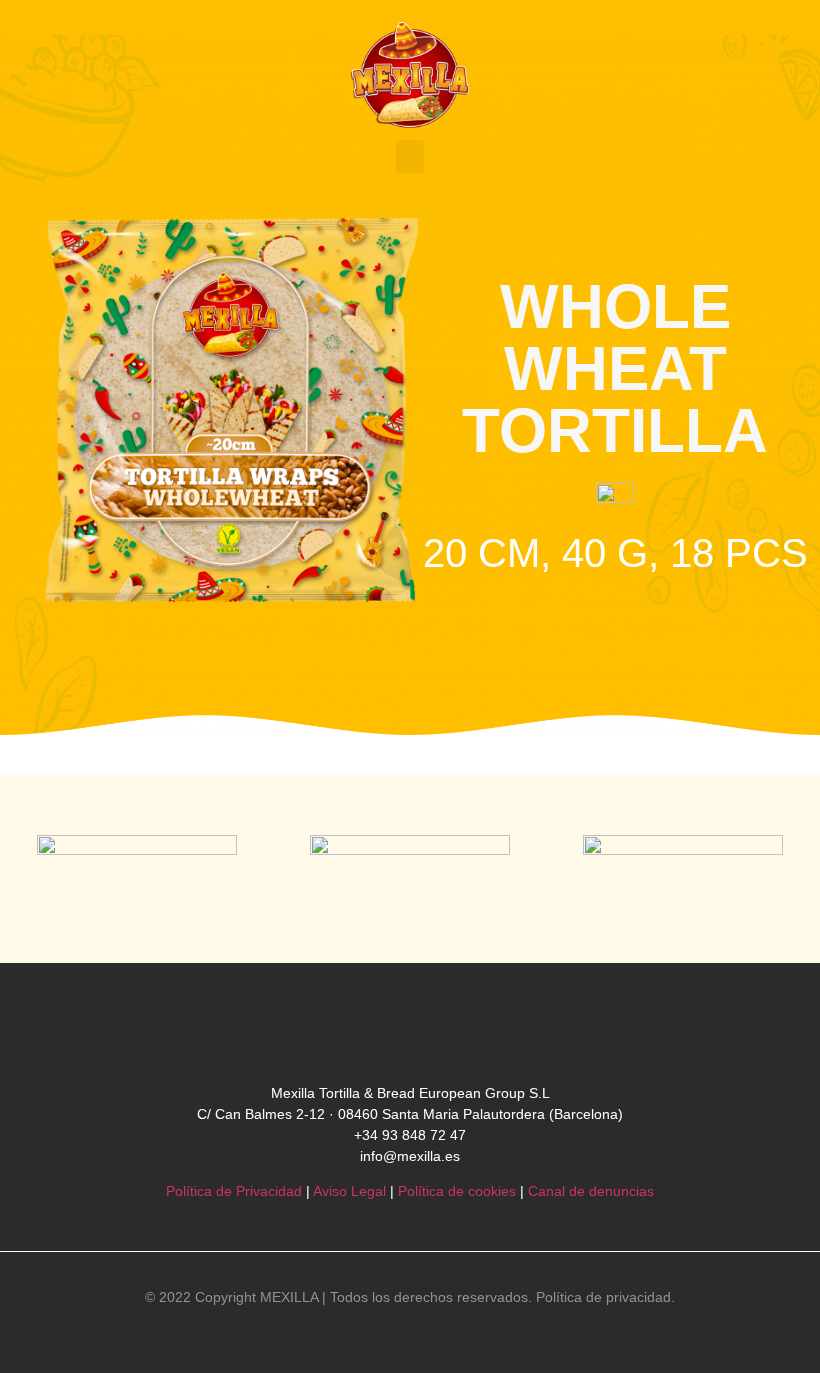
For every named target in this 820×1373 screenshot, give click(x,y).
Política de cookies (457, 1191)
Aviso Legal (349, 1191)
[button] (410, 156)
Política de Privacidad (234, 1191)
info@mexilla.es (410, 1156)
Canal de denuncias (591, 1191)
